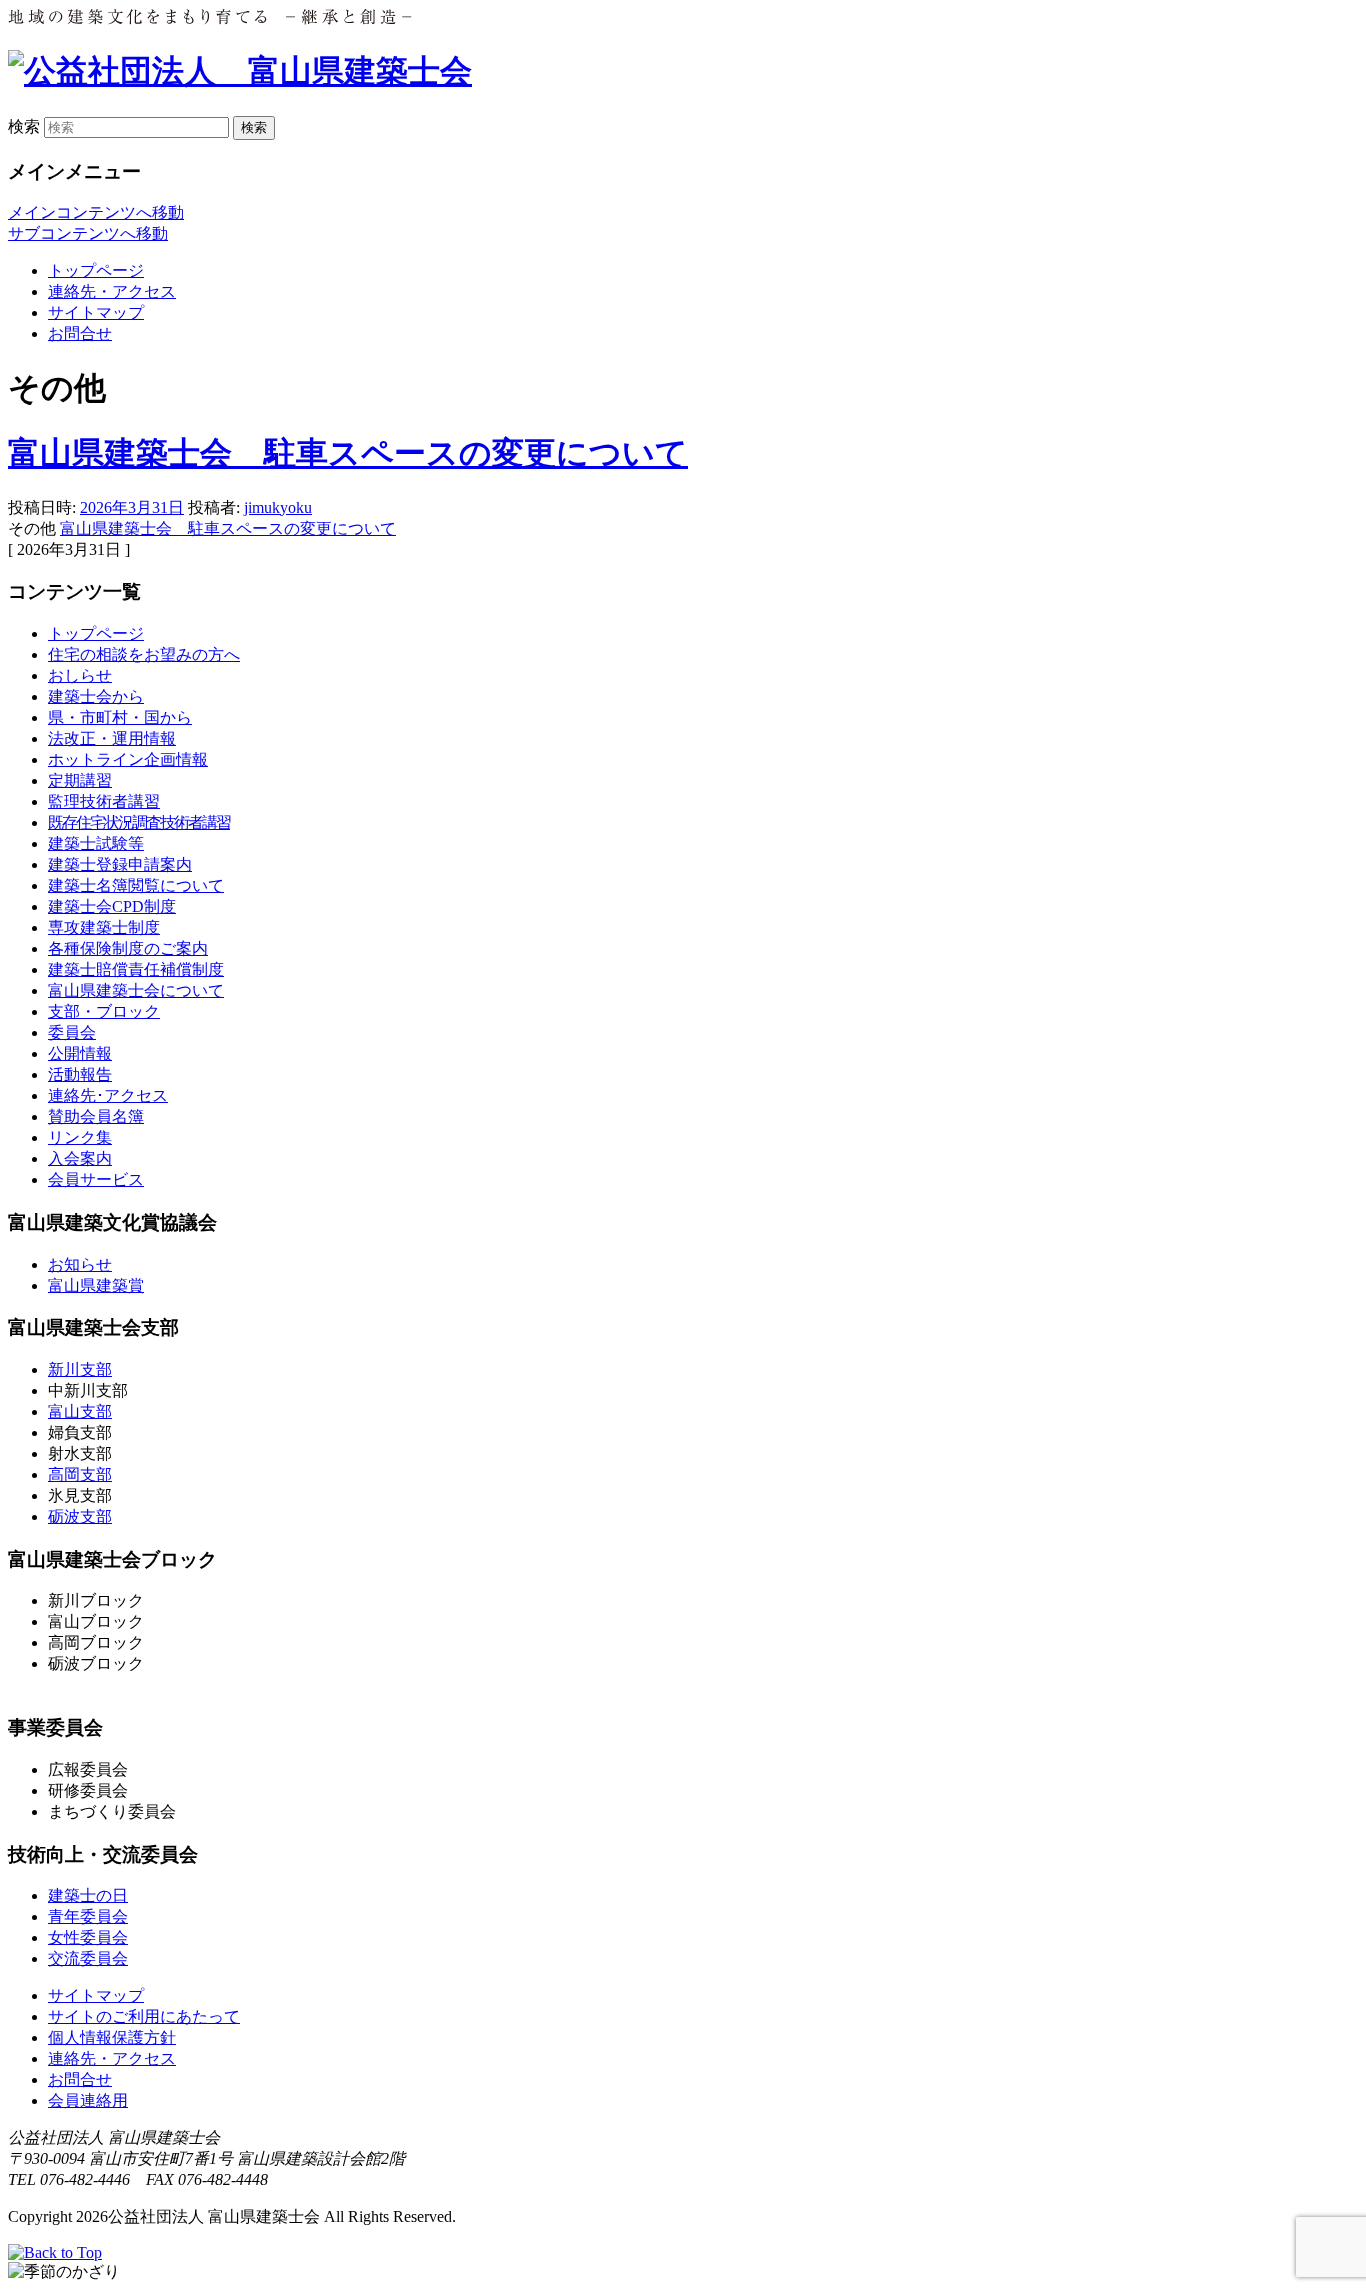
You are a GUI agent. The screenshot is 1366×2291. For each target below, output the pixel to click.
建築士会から (96, 696)
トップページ (96, 270)
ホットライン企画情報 (128, 759)
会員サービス (96, 1179)
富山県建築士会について (136, 990)
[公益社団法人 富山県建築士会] (240, 71)
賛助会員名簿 (96, 1116)
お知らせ (80, 1264)
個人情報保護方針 (112, 2037)
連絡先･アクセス (108, 1095)
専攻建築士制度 (104, 927)
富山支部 (80, 1411)
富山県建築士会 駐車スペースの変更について (348, 453)
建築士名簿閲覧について (136, 885)
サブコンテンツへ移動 (88, 233)
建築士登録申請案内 (120, 864)
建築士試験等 (96, 843)
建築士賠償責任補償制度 (136, 969)
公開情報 (80, 1053)
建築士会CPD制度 (112, 906)
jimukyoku (278, 507)
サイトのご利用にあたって (144, 2016)
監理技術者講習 (104, 801)
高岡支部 (80, 1474)
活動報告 (80, 1074)
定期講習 (80, 780)
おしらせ (80, 675)
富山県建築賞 (96, 1285)
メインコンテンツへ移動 (96, 212)
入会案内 (80, 1158)
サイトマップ (96, 312)
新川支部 (80, 1369)
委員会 (72, 1032)
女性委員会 (88, 1937)
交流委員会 (88, 1958)
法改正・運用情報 (112, 738)
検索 (24, 126)
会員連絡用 (88, 2100)
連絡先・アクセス (112, 291)
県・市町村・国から (120, 717)
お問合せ (80, 333)
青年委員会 (88, 1916)
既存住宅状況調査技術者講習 (139, 822)
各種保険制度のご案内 (128, 948)
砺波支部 (80, 1516)
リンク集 (80, 1137)
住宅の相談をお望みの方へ (144, 654)
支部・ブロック (104, 1011)
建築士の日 (88, 1895)
